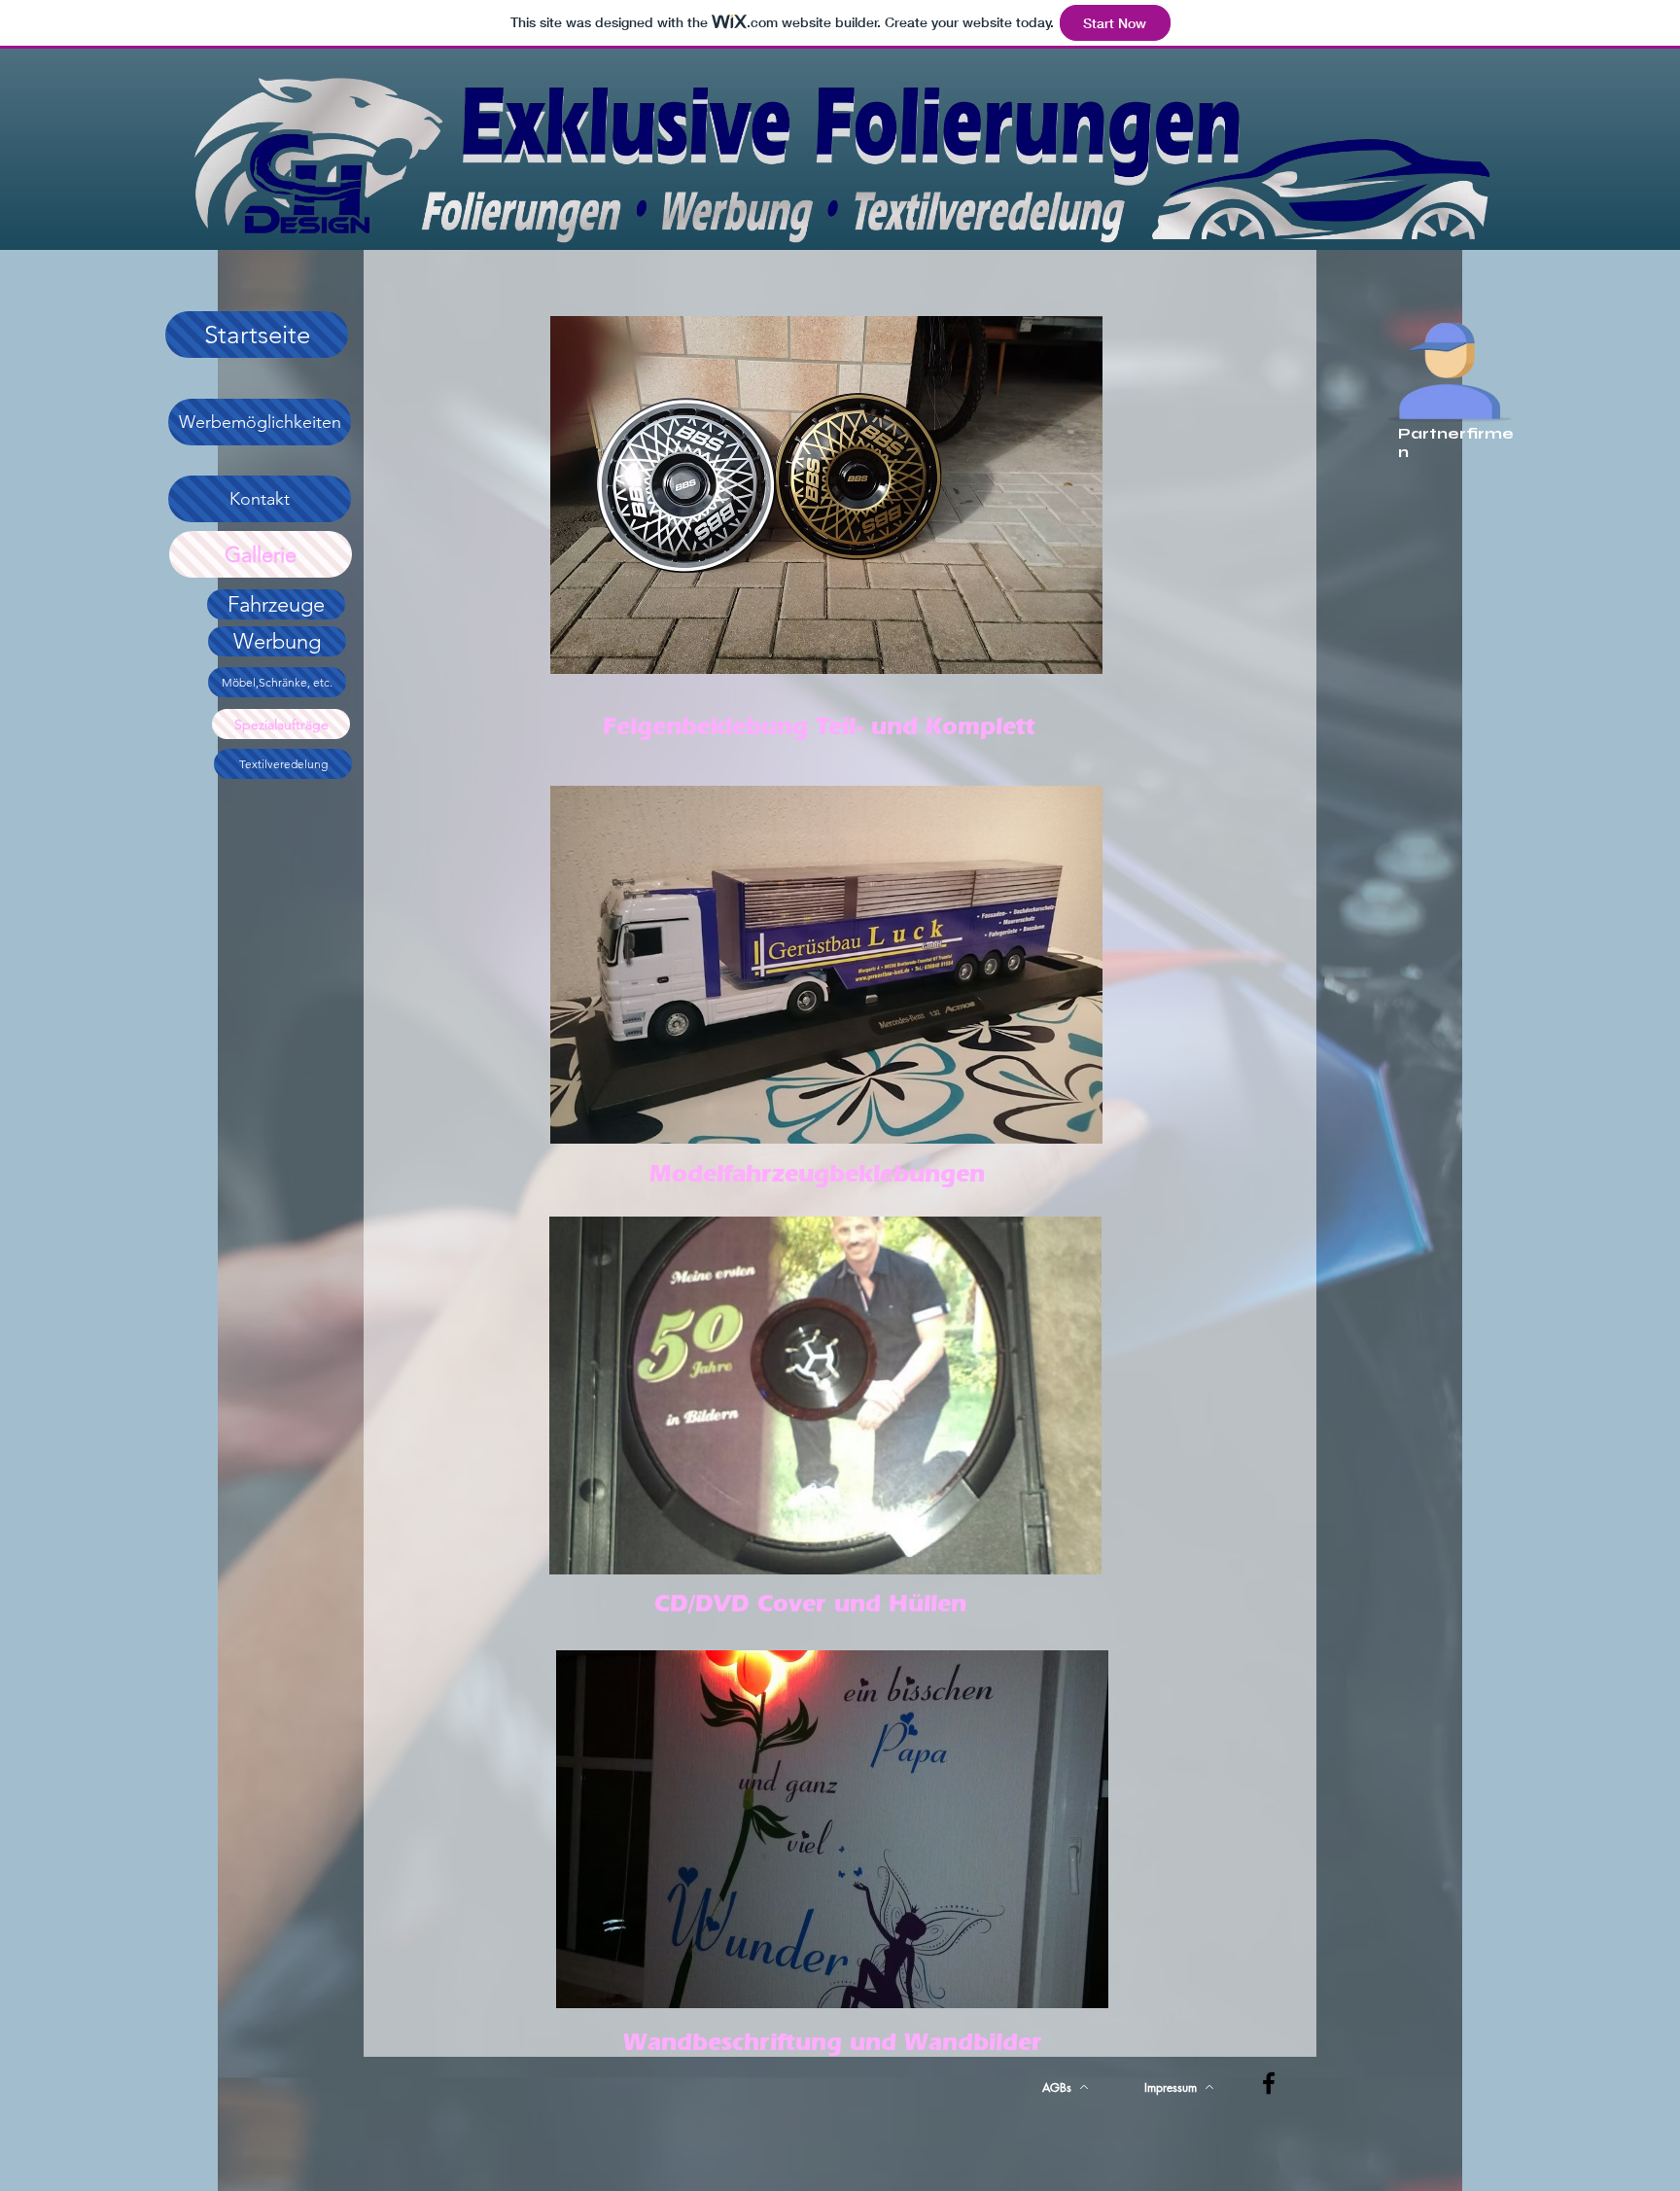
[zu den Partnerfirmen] (1450, 362)
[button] (826, 495)
